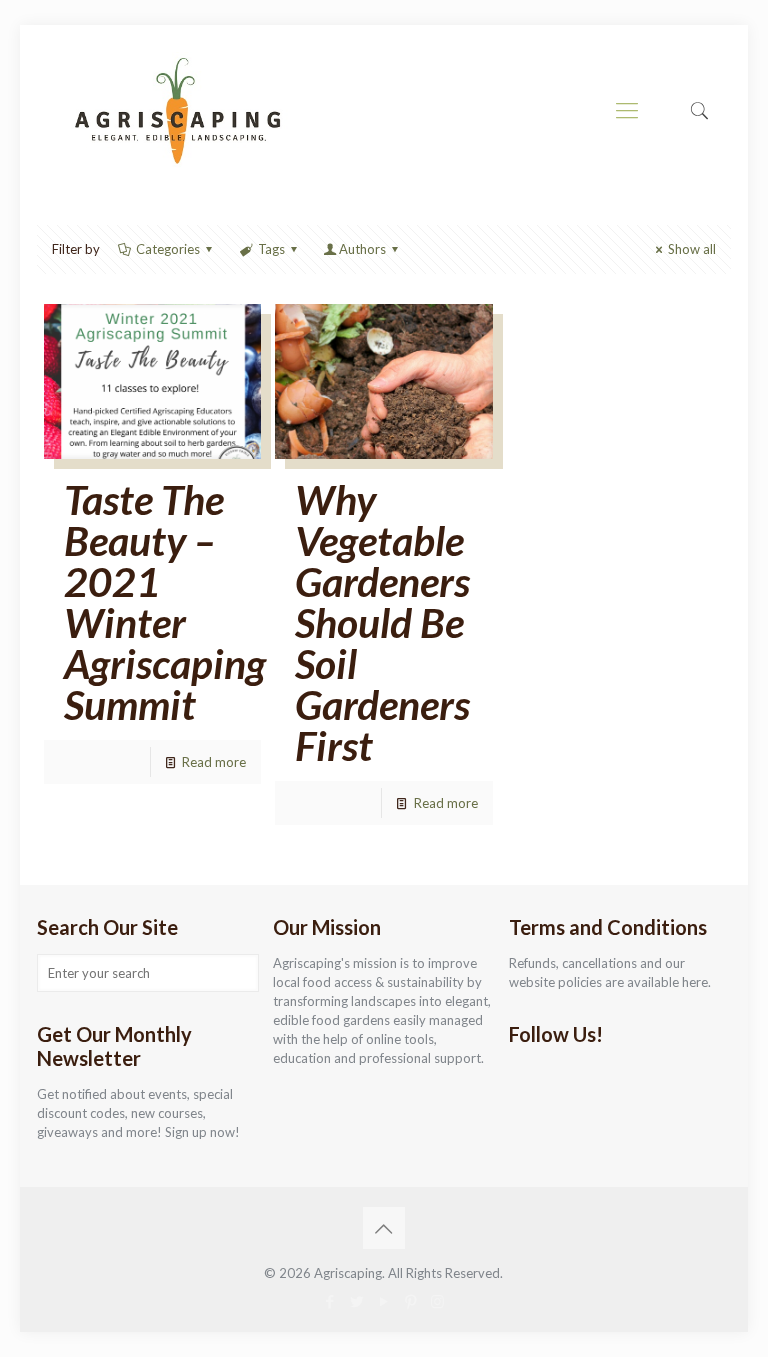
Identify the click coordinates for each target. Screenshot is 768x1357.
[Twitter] (356, 1301)
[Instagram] (437, 1301)
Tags (271, 249)
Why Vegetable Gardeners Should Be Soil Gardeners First (382, 622)
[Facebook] (329, 1301)
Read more (214, 762)
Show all (692, 249)
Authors (362, 249)
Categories (168, 249)
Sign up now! (202, 1132)
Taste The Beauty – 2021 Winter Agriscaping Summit (165, 602)
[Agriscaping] (177, 110)
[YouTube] (383, 1301)
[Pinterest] (410, 1301)
